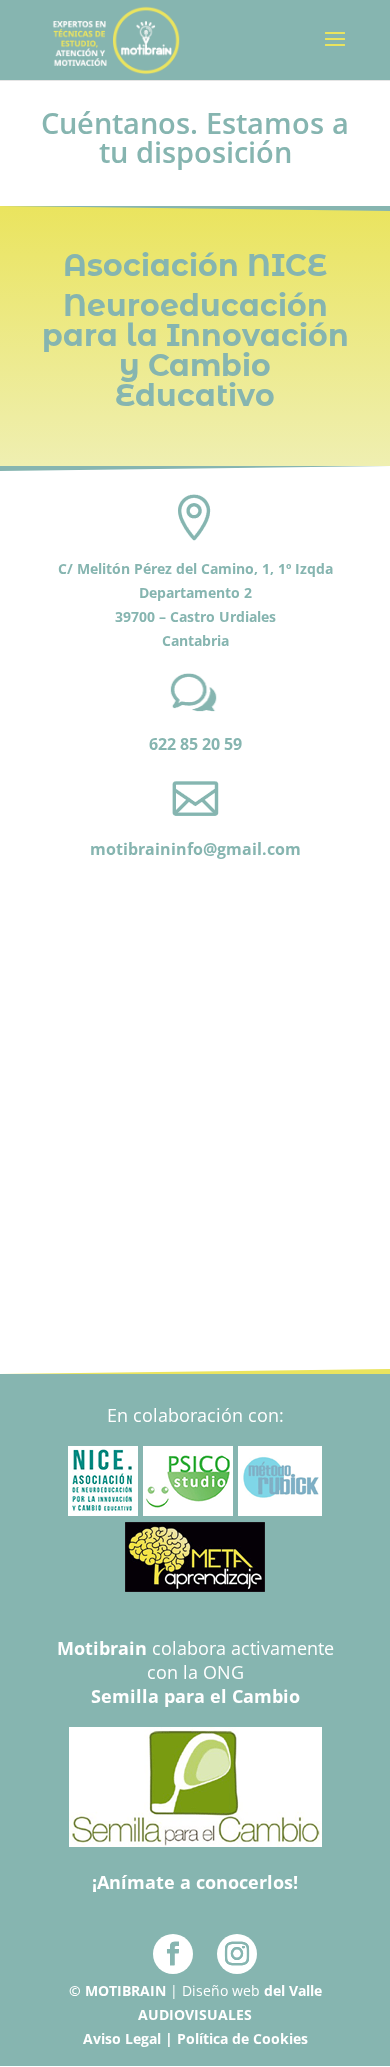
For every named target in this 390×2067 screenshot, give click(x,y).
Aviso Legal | (130, 2038)
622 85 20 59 (195, 744)
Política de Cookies (242, 2038)
